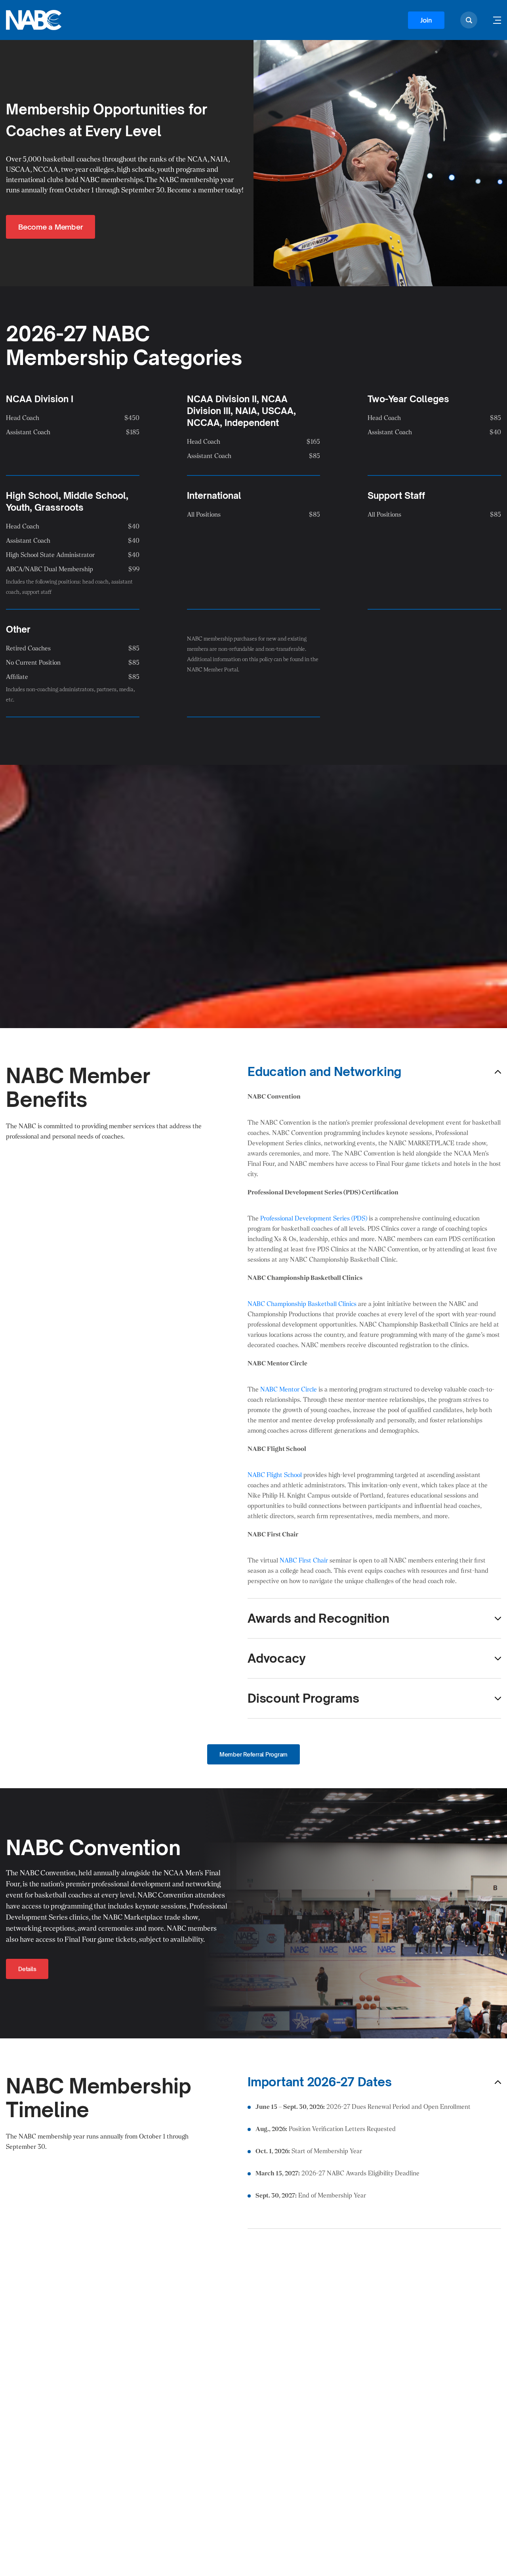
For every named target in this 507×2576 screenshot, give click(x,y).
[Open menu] (497, 20)
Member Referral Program (253, 1754)
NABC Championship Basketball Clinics (302, 1304)
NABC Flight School (275, 1475)
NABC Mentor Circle (289, 1389)
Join (426, 20)
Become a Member (51, 227)
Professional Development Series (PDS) (314, 1218)
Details (27, 1969)
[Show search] (469, 20)
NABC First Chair (304, 1560)
